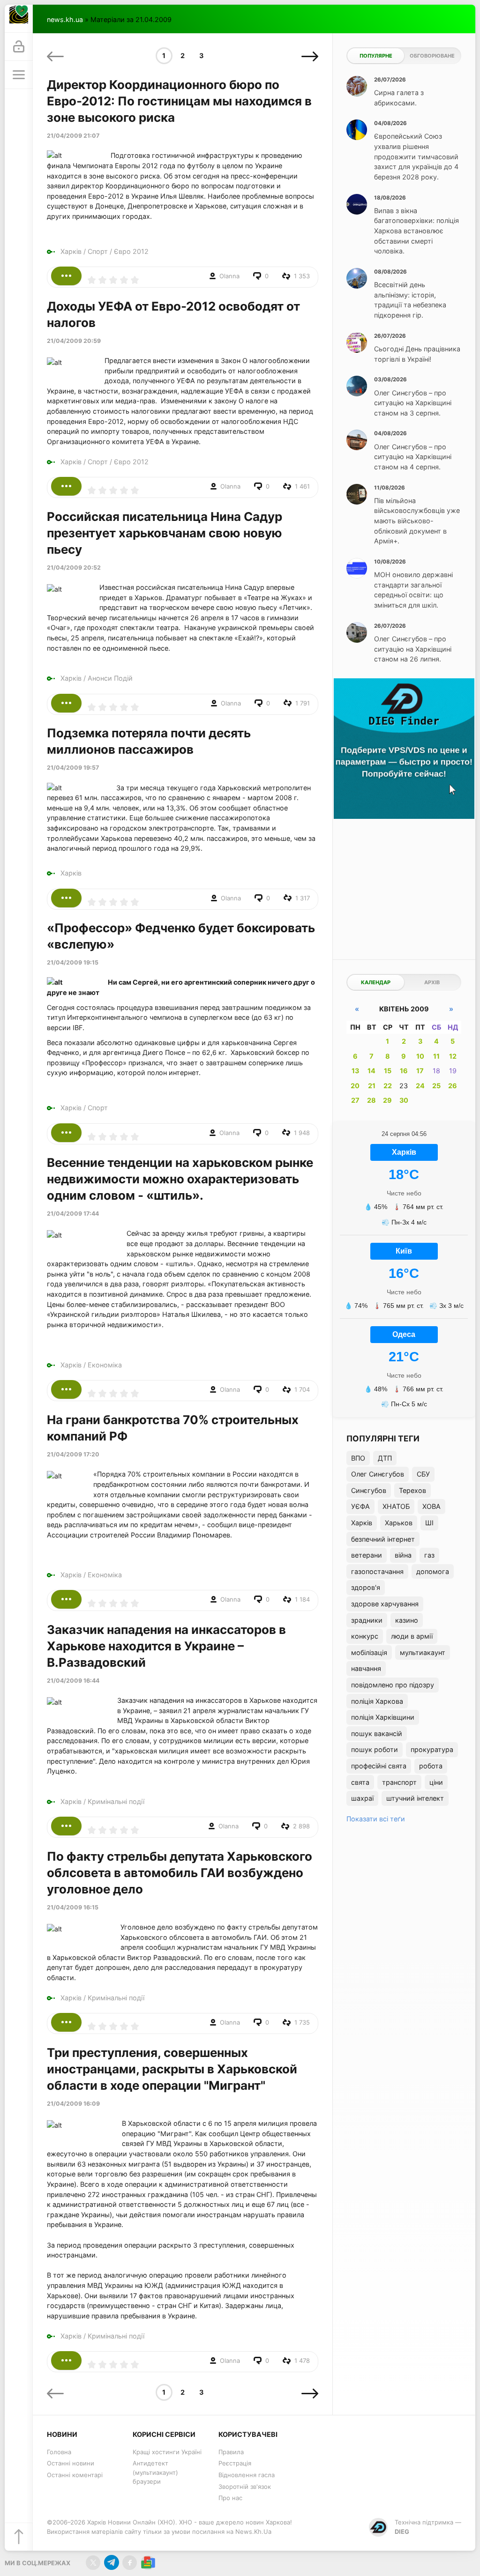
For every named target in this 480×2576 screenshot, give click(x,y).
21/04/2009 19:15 (73, 962)
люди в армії (412, 1636)
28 (371, 1100)
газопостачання (377, 1571)
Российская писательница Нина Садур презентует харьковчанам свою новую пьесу (165, 533)
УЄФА (360, 1506)
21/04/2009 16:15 (73, 1907)
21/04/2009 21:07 (73, 136)
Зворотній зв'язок (245, 2487)
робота (431, 1766)
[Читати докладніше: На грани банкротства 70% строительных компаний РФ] (66, 1599)
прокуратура (432, 1749)
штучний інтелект (415, 1798)
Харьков (399, 1523)
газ (429, 1555)
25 (436, 1086)
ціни (436, 1782)
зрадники (367, 1620)
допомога (433, 1571)
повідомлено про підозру (393, 1685)
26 (453, 1086)
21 (372, 1086)
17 (420, 1071)
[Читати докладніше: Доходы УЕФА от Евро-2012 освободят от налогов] (66, 486)
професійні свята (379, 1766)
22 (388, 1086)
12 (453, 1056)
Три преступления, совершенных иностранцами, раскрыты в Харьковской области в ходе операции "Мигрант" (172, 2069)
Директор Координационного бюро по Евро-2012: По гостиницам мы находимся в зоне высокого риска (179, 101)
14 (371, 1071)
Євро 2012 (131, 251)
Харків (71, 251)
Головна (59, 2452)
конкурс (365, 1636)
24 (420, 1086)
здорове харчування (385, 1604)
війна (403, 1555)
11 (436, 1056)
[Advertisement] (404, 887)
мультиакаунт (423, 1652)
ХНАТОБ (396, 1506)
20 (355, 1086)
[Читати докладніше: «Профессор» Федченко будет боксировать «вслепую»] (66, 1133)
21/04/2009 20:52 (74, 568)
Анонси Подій (110, 678)
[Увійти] (19, 47)
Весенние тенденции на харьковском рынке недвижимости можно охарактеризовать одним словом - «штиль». (180, 1179)
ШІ (429, 1523)
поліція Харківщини (383, 1717)
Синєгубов (369, 1490)
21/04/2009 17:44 (73, 1214)
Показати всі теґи (376, 1819)
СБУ (423, 1474)
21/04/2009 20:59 (74, 341)
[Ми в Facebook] (130, 2563)
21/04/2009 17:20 (73, 1454)
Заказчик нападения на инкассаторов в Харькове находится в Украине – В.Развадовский (166, 1646)
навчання (366, 1668)
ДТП (385, 1458)
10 (420, 1056)
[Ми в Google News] (148, 2563)
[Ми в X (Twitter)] (93, 2563)
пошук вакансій (377, 1733)
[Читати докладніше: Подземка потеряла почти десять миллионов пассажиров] (66, 898)
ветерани (367, 1555)
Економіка (105, 1365)
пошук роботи (375, 1749)
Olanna (229, 276)
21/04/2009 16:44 (73, 1681)
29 (387, 1100)
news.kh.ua (65, 19)
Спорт (98, 251)
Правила (231, 2452)
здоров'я (366, 1587)
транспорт (399, 1782)
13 (355, 1071)
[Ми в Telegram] (111, 2563)
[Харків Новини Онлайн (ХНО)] (19, 19)
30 (404, 1100)
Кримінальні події (116, 1801)
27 (355, 1100)
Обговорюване (432, 56)
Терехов (412, 1490)
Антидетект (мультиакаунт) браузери (155, 2472)
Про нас (230, 2498)
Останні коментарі (75, 2475)
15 (388, 1071)
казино (407, 1620)
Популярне (376, 56)
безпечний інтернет (383, 1539)
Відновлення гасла (247, 2475)
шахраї (362, 1798)
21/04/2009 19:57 (73, 768)
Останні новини (71, 2463)
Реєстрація (235, 2463)
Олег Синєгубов (378, 1474)
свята (360, 1782)
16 (404, 1071)
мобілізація (369, 1652)
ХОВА (431, 1506)
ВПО (358, 1458)
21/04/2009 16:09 (73, 2104)
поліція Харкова (377, 1701)
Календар (376, 982)
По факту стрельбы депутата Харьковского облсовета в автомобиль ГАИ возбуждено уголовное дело (180, 1873)
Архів (432, 982)
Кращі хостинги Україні (167, 2452)
